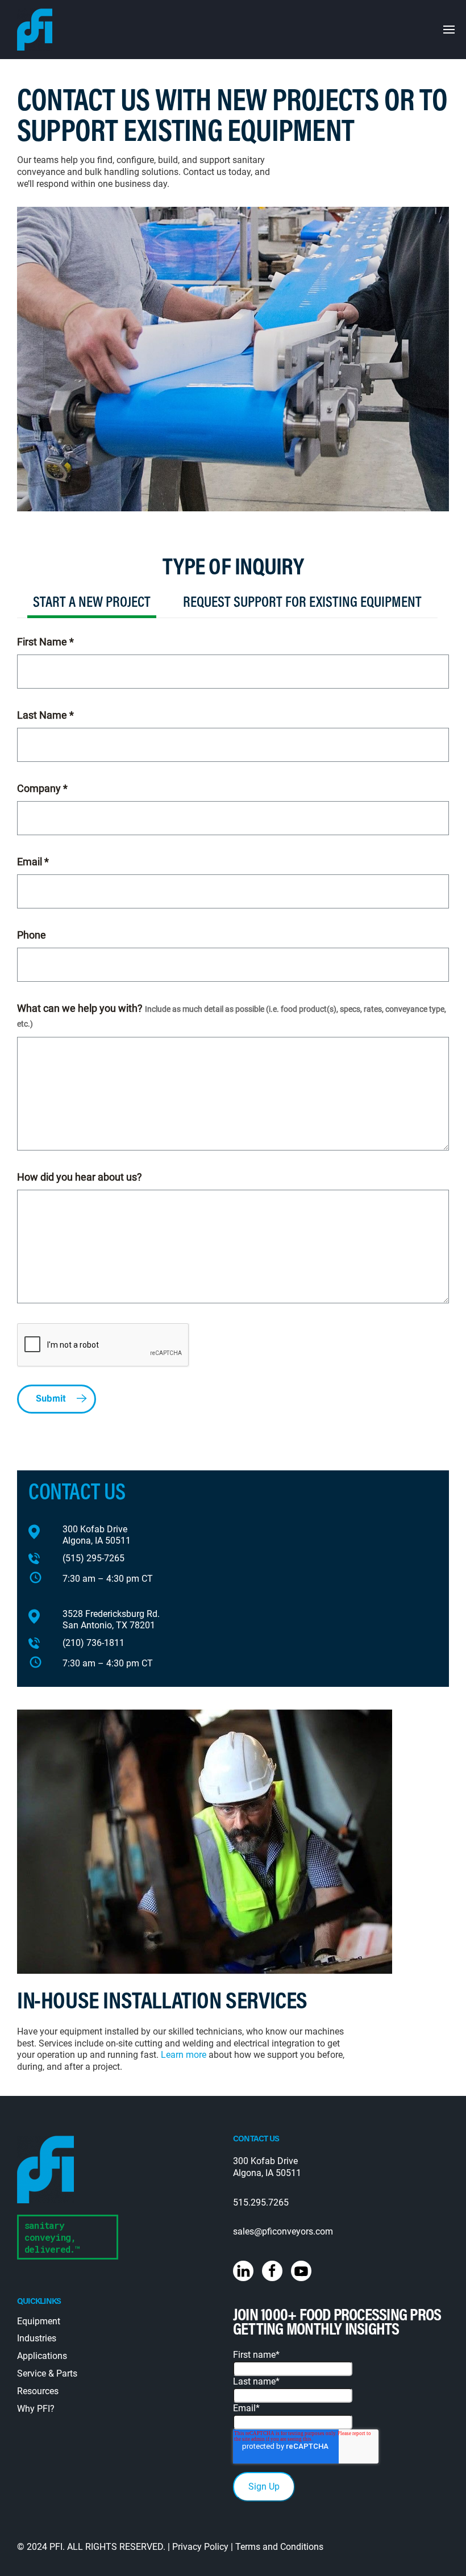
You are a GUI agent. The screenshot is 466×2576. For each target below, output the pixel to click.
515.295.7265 (261, 2202)
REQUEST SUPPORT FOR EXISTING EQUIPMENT (302, 603)
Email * (33, 862)
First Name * (45, 642)
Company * (42, 788)
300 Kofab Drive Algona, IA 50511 (97, 1535)
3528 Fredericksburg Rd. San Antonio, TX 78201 (111, 1620)
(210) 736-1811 (93, 1643)
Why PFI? (36, 2409)
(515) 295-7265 (93, 1558)
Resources (38, 2391)
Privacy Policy (200, 2547)
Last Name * (45, 715)
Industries (37, 2338)
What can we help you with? (232, 1016)
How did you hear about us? (80, 1177)
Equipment (39, 2321)
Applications (42, 2356)
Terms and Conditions (279, 2547)
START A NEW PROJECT (92, 603)
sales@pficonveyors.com (283, 2231)
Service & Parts (47, 2373)
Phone (32, 935)
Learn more (184, 2055)
